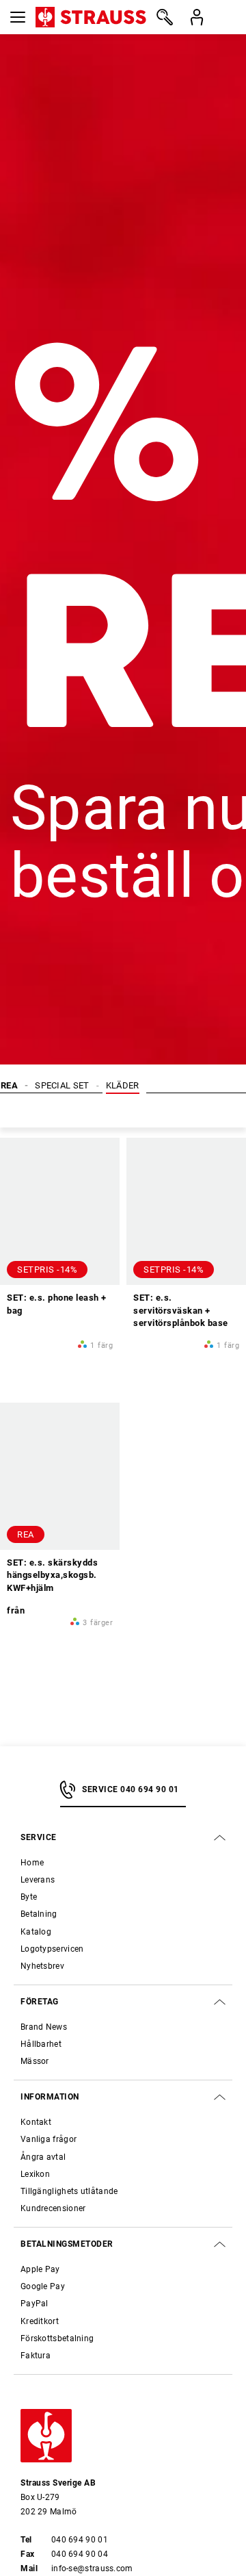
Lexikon (35, 2174)
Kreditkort (40, 2321)
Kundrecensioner (53, 2208)
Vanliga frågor (49, 2139)
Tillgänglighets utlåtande (69, 2191)
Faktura (36, 2356)
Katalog (36, 1932)
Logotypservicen (52, 1949)
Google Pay (43, 2286)
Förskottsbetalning (57, 2338)
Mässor (35, 2061)
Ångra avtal (43, 2157)
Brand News (44, 2027)
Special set (62, 1085)
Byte (29, 1897)
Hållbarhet (41, 2044)
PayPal (35, 2304)
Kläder (123, 1085)
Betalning (39, 1914)
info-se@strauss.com (92, 2568)
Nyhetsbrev (42, 1966)
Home (32, 1863)
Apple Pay (40, 2269)
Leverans (38, 1880)
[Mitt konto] (196, 17)
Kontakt (36, 2122)
